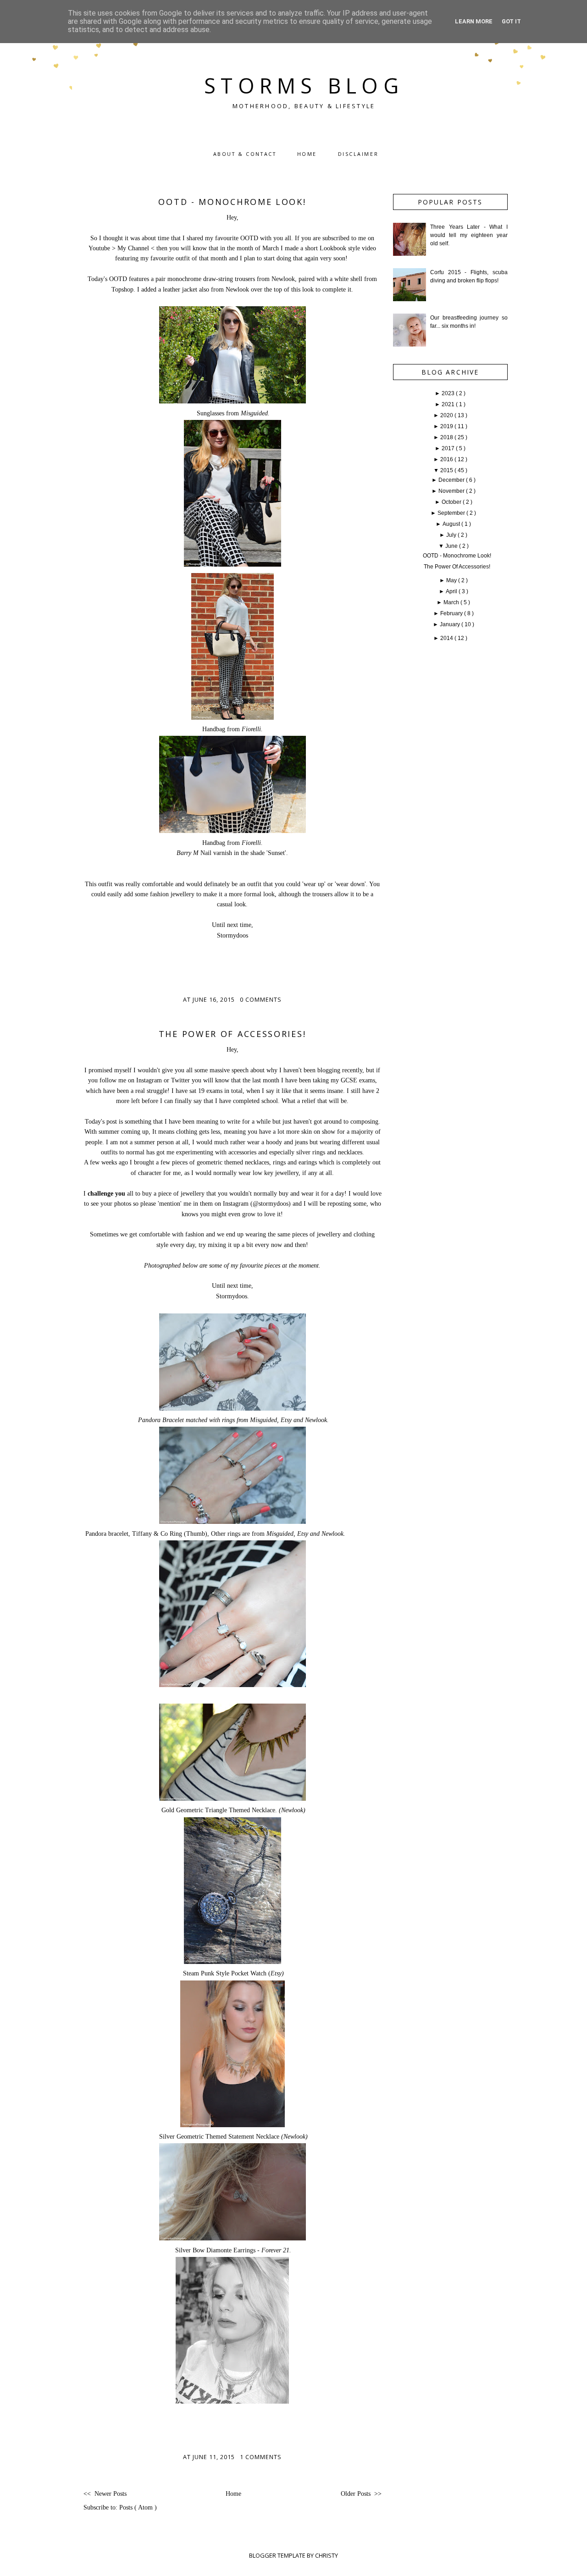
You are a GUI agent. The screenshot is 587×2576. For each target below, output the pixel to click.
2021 (449, 404)
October (452, 502)
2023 (449, 393)
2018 (447, 437)
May (452, 580)
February (452, 613)
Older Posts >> (361, 2494)
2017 (449, 448)
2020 (447, 415)
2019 (447, 426)
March (452, 602)
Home (307, 154)
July (452, 535)
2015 (447, 470)
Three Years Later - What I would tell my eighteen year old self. (469, 235)
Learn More (474, 21)
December (452, 480)
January (451, 624)
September (452, 513)
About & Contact (245, 154)
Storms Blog (304, 85)
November (452, 491)
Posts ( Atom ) (138, 2507)
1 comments (261, 2457)
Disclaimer (358, 154)
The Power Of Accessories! (233, 1034)
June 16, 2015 (215, 1000)
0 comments (261, 1000)
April (452, 591)
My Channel (133, 248)
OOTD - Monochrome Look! (232, 202)
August (452, 524)
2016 (447, 459)
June (452, 546)
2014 (447, 638)
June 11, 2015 (215, 2457)
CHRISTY (327, 2555)
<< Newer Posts (105, 2494)
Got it (511, 21)
